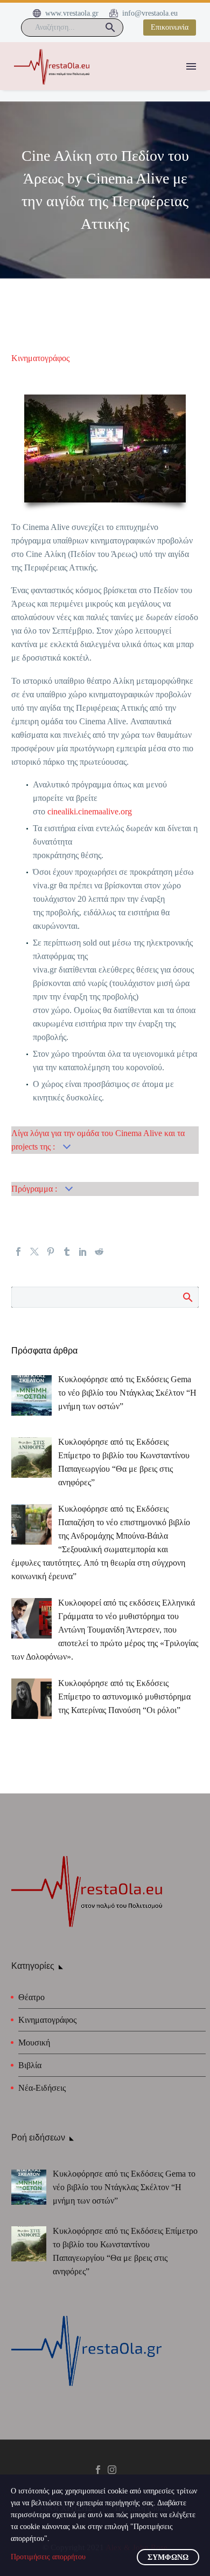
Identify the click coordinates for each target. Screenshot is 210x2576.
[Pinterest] (51, 1252)
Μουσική (34, 2043)
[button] (110, 28)
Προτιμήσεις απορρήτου (48, 2557)
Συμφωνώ (168, 2557)
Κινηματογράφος (40, 358)
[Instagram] (112, 2470)
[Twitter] (34, 1252)
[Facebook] (18, 1252)
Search (187, 1297)
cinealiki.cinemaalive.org (90, 811)
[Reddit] (99, 1252)
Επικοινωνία (170, 27)
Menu (191, 66)
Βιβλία (30, 2065)
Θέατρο (31, 1997)
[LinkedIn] (83, 1252)
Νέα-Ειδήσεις (42, 2088)
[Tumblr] (67, 1252)
